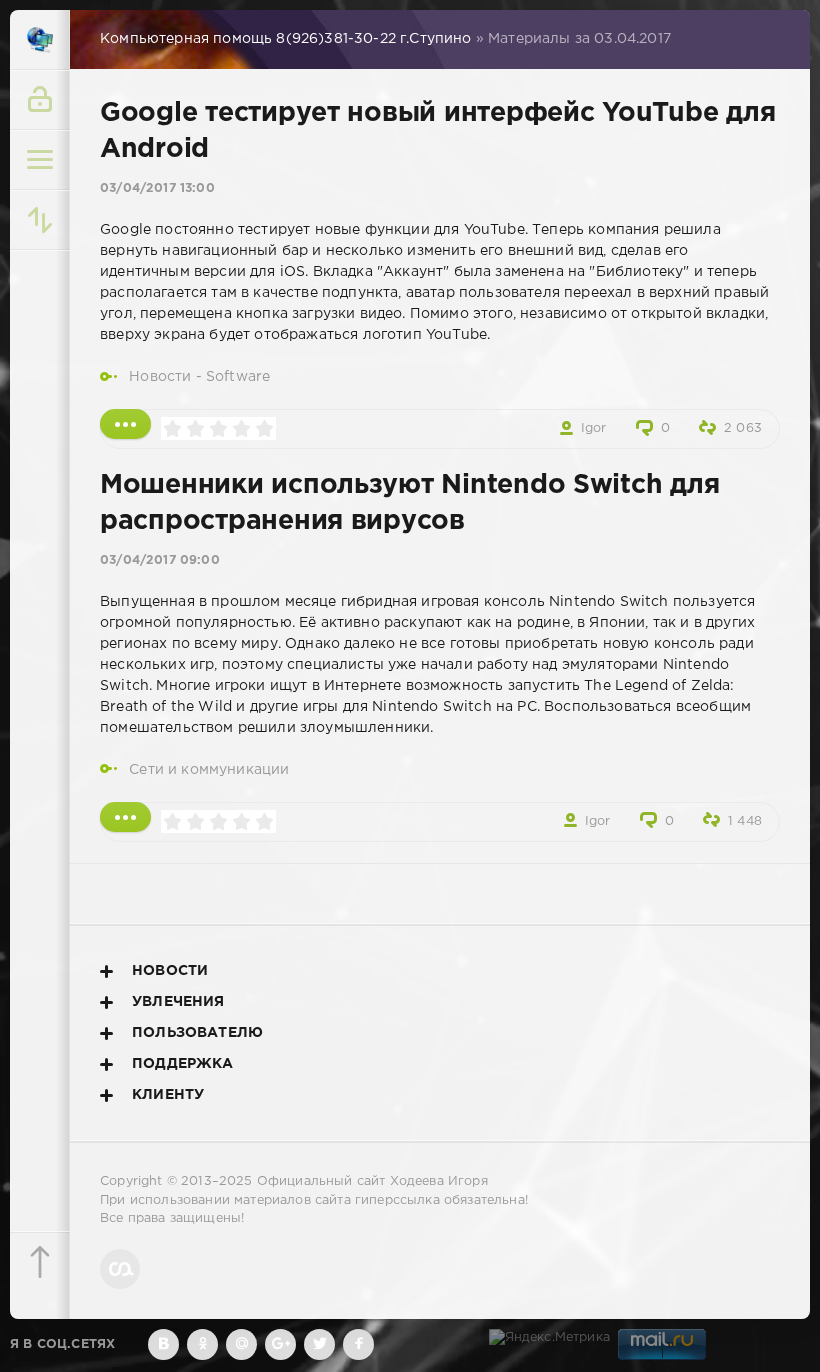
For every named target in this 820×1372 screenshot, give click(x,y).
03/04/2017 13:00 (157, 188)
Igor (594, 428)
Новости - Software (199, 377)
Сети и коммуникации (209, 770)
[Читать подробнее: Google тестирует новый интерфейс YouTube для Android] (125, 424)
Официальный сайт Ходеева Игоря (372, 1181)
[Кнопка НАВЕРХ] (40, 1262)
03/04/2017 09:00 (160, 560)
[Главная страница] (40, 40)
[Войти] (40, 100)
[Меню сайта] (40, 160)
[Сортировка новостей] (40, 220)
